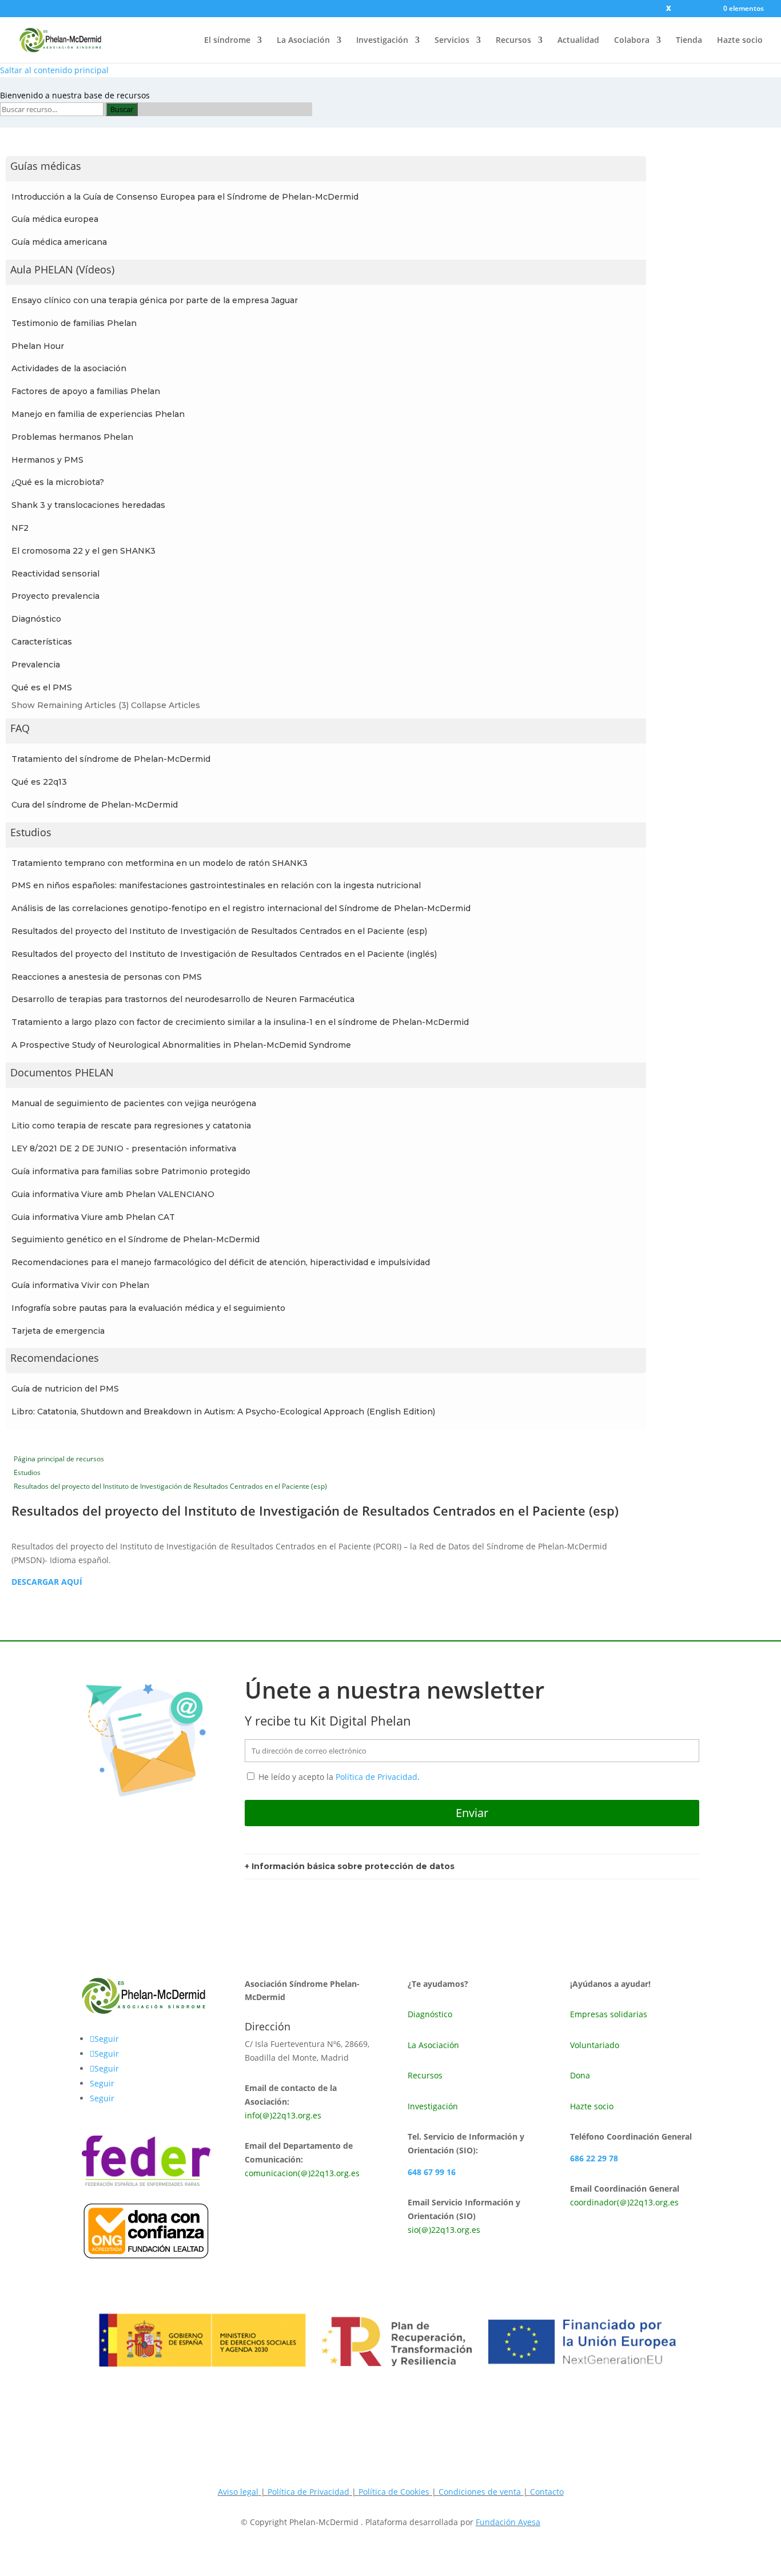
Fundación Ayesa (508, 2522)
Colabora (632, 41)
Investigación (382, 41)
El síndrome (227, 41)
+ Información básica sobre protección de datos (350, 1866)
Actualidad (578, 41)
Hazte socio (740, 41)
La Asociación (303, 41)
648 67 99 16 (432, 2172)
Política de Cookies (394, 2492)
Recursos (513, 41)
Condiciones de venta (481, 2492)
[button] (326, 169)
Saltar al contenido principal (54, 70)
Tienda (689, 41)
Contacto (547, 2492)
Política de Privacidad (376, 1777)
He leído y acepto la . (338, 1777)
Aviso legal (238, 2492)
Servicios (452, 41)
